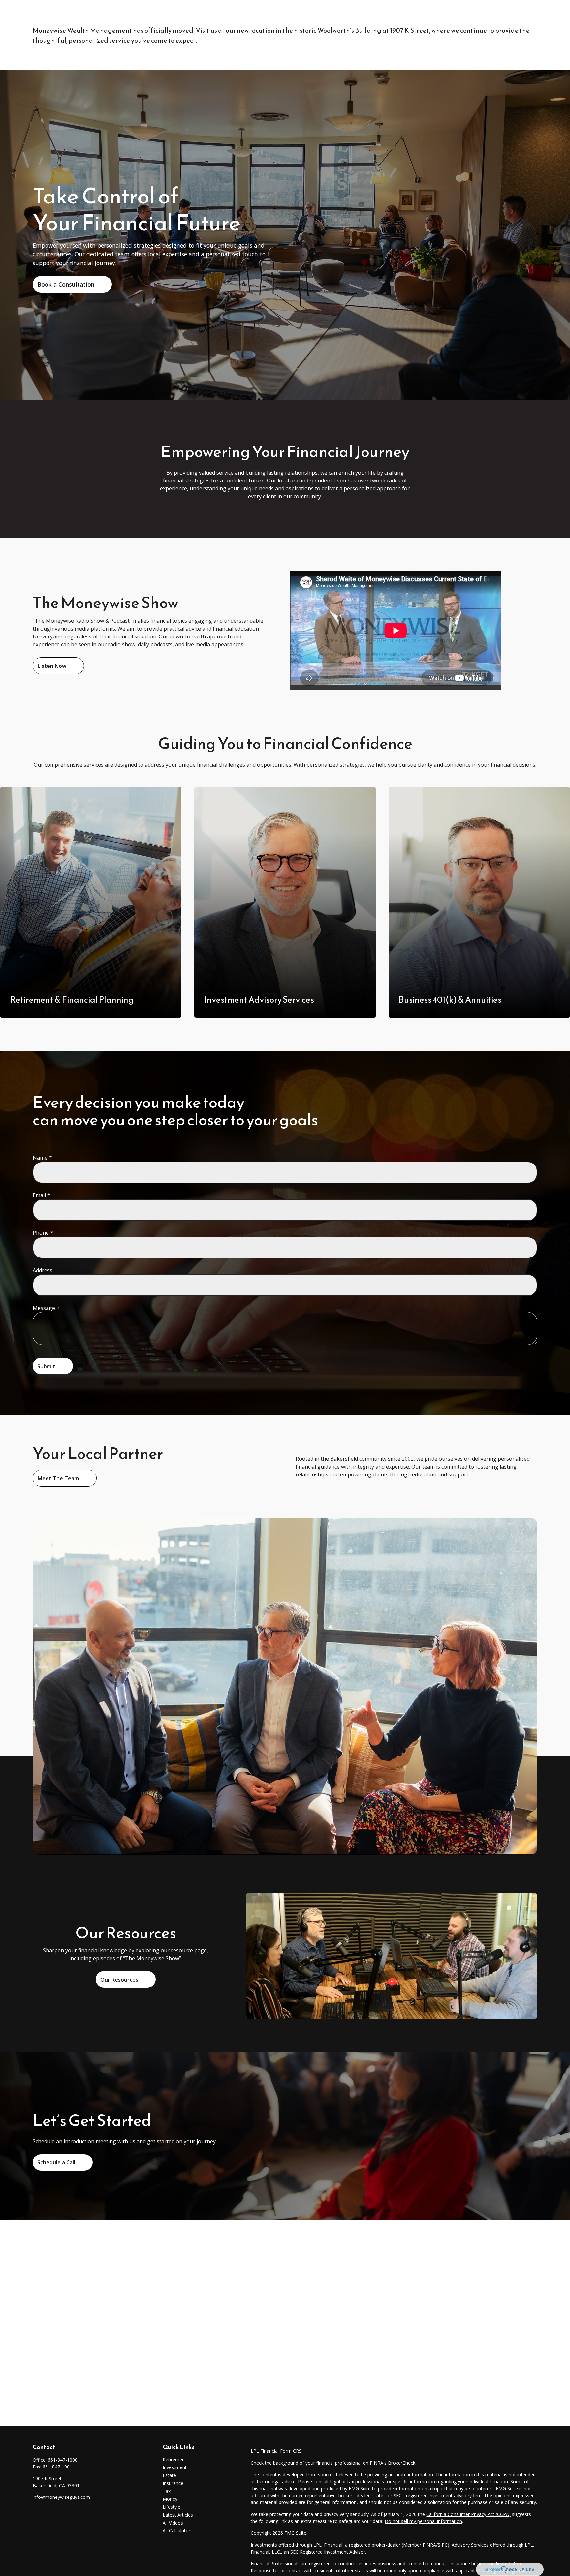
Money (170, 2499)
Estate (169, 2475)
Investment (175, 2467)
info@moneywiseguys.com (61, 2497)
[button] (236, 15)
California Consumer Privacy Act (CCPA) (468, 2514)
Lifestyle (172, 2507)
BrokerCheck (402, 2463)
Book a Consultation (66, 284)
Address (43, 1270)
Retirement (174, 2459)
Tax (167, 2491)
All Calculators (178, 2531)
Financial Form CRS (281, 2451)
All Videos (173, 2523)
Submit (46, 1366)
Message (44, 1308)
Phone (41, 1233)
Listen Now (52, 666)
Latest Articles (178, 2515)
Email (39, 1195)
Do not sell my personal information (423, 2521)
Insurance (173, 2483)
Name (40, 1158)
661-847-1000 (63, 2460)
